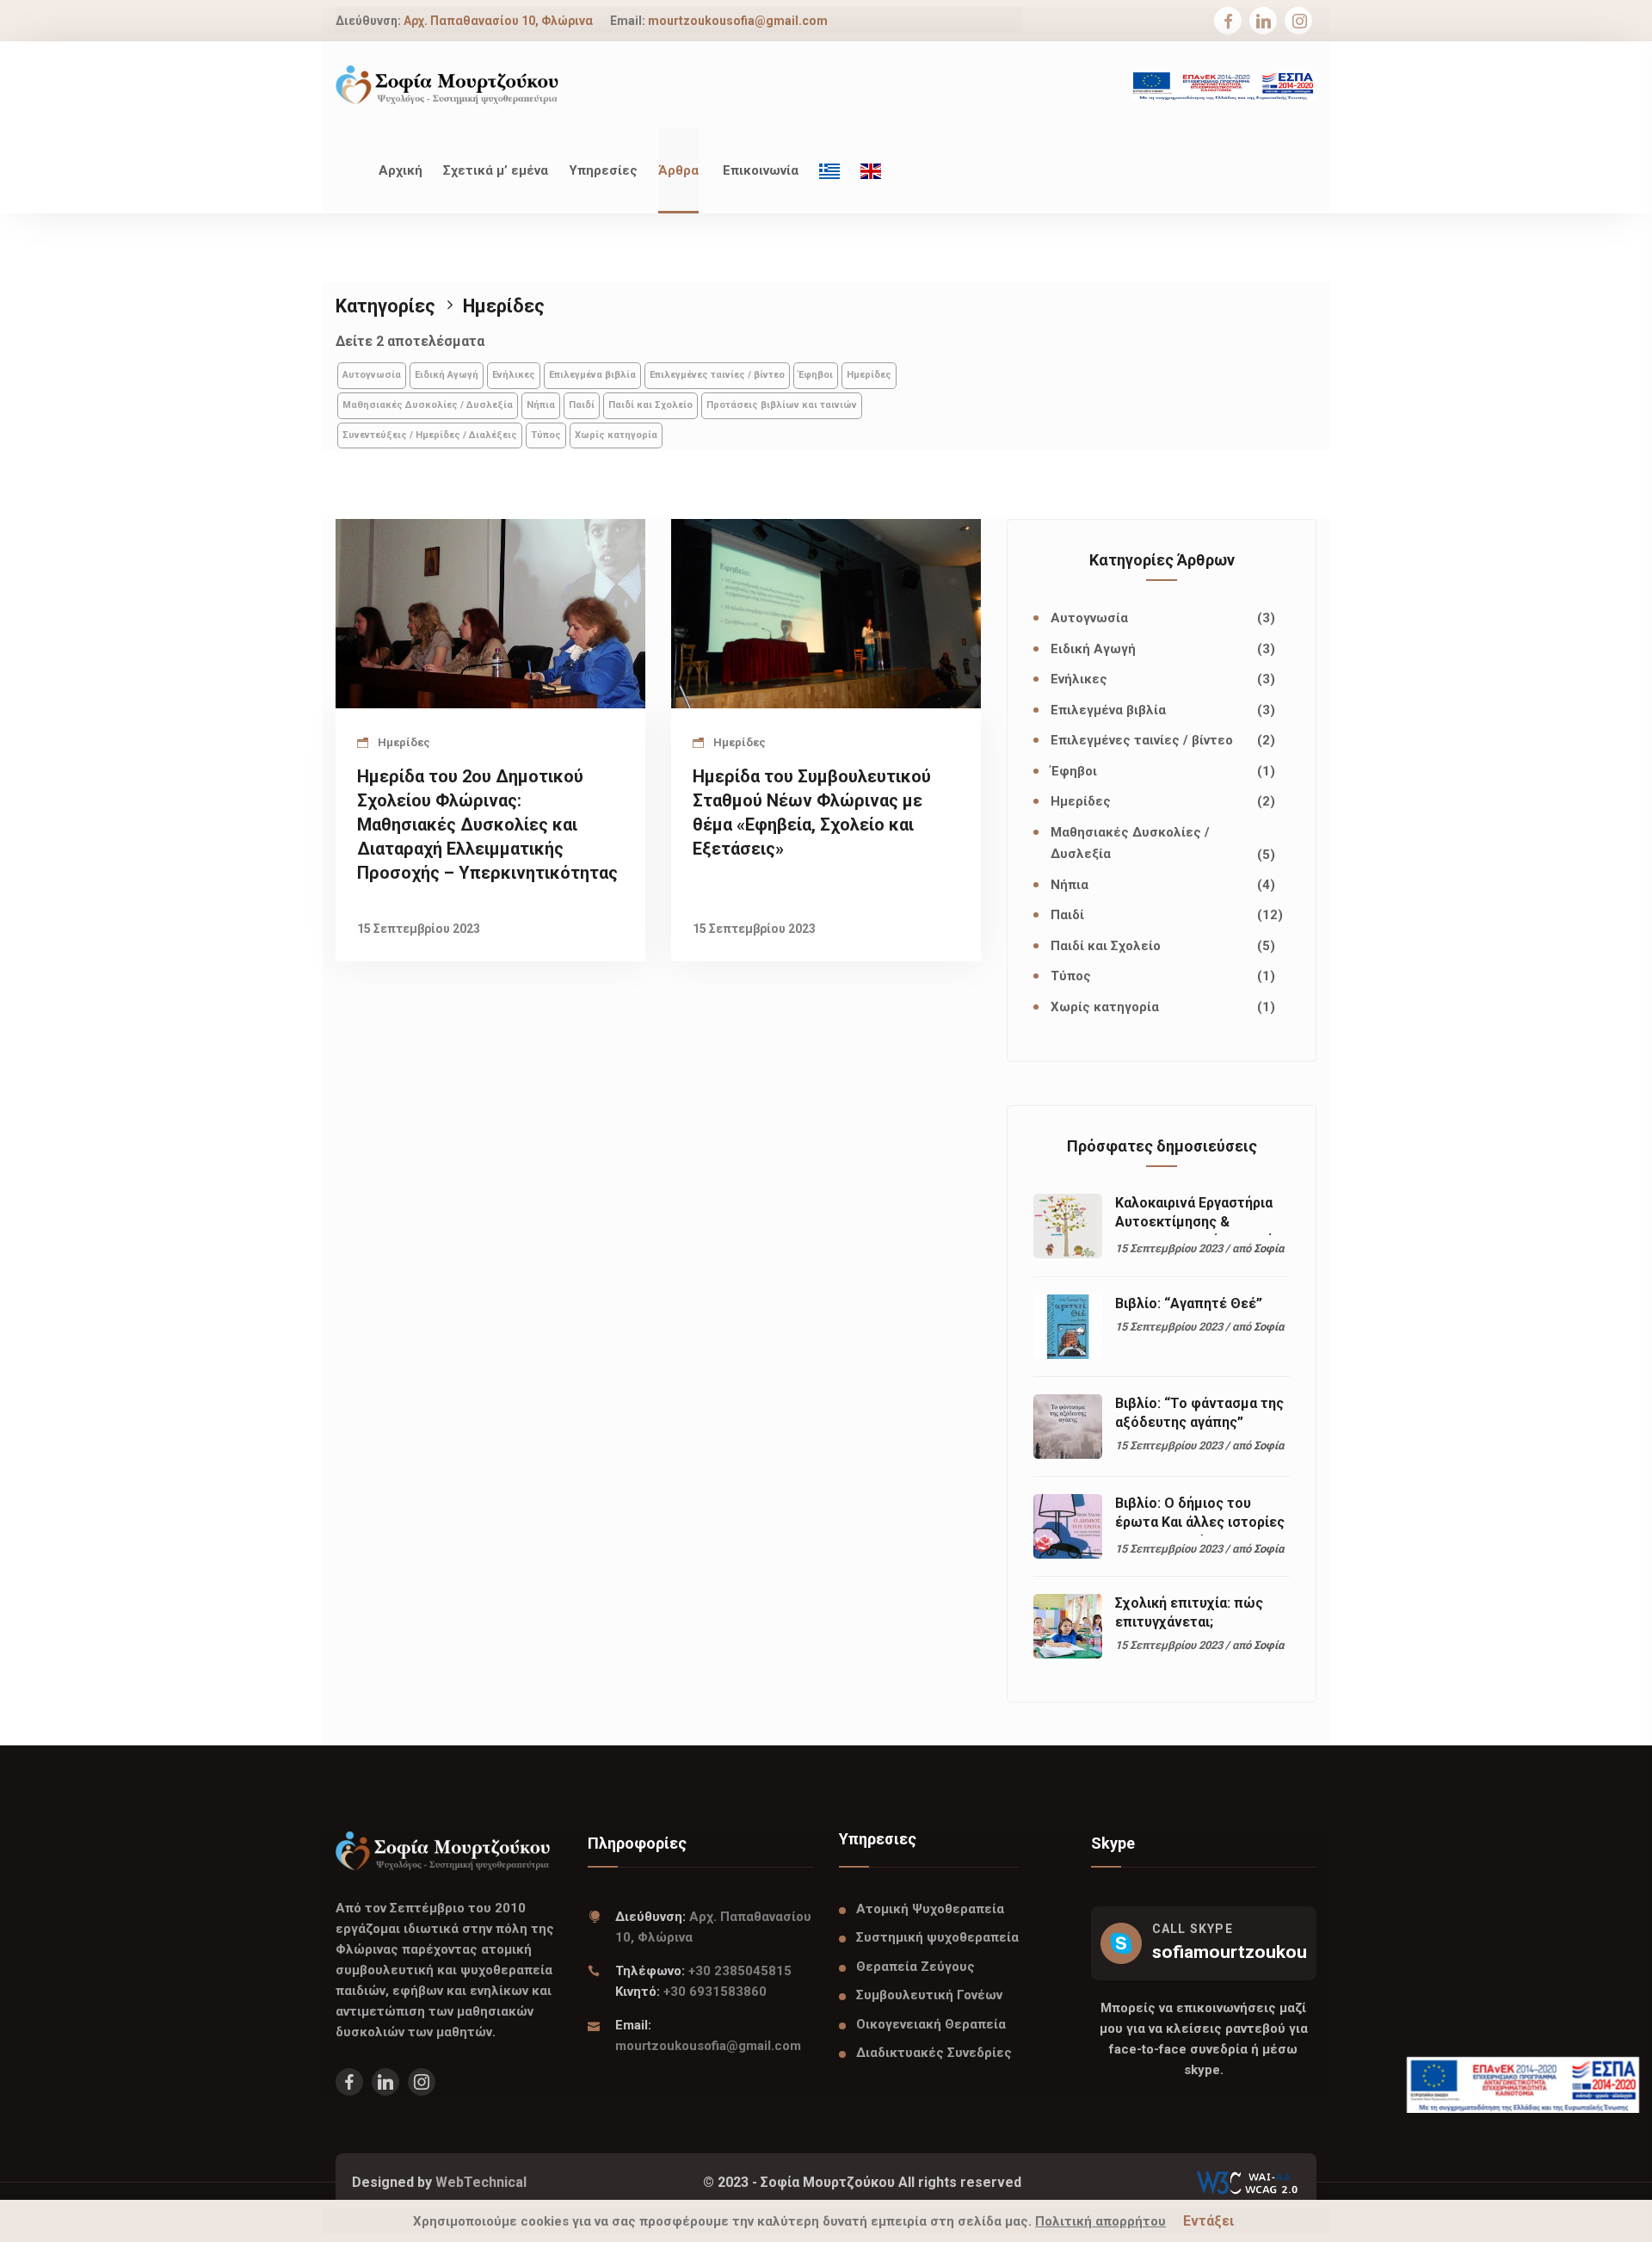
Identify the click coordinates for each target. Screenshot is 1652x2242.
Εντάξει (1208, 2221)
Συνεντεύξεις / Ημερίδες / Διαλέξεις (430, 435)
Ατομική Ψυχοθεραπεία (930, 1909)
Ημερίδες (869, 375)
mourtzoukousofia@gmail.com (738, 21)
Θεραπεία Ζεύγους (915, 1967)
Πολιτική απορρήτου (1100, 2221)
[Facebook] (1228, 22)
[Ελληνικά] (829, 170)
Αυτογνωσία (372, 375)
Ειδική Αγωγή (447, 375)
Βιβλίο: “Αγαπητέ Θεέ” (1189, 1303)
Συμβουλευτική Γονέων (929, 1995)
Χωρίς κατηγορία (616, 435)
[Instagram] (1300, 22)
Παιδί (582, 405)
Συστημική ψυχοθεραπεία (937, 1937)
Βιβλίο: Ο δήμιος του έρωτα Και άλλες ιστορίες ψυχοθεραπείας (1200, 1522)
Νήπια (541, 405)
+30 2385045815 (740, 1971)
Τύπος (546, 435)
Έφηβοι (816, 375)
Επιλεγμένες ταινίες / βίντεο (717, 375)
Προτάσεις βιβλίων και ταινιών (782, 405)
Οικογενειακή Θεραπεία (931, 2024)
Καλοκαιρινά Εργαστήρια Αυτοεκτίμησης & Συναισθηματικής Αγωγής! (1200, 1222)
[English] (871, 170)
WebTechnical (481, 2182)
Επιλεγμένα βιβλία (592, 375)
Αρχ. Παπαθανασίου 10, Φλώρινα (498, 21)
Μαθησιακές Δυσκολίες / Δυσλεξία (428, 405)
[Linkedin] (1264, 22)
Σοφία (1269, 1248)
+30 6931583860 (715, 1992)
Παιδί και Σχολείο (650, 405)
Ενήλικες (514, 375)
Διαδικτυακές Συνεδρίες (934, 2053)
